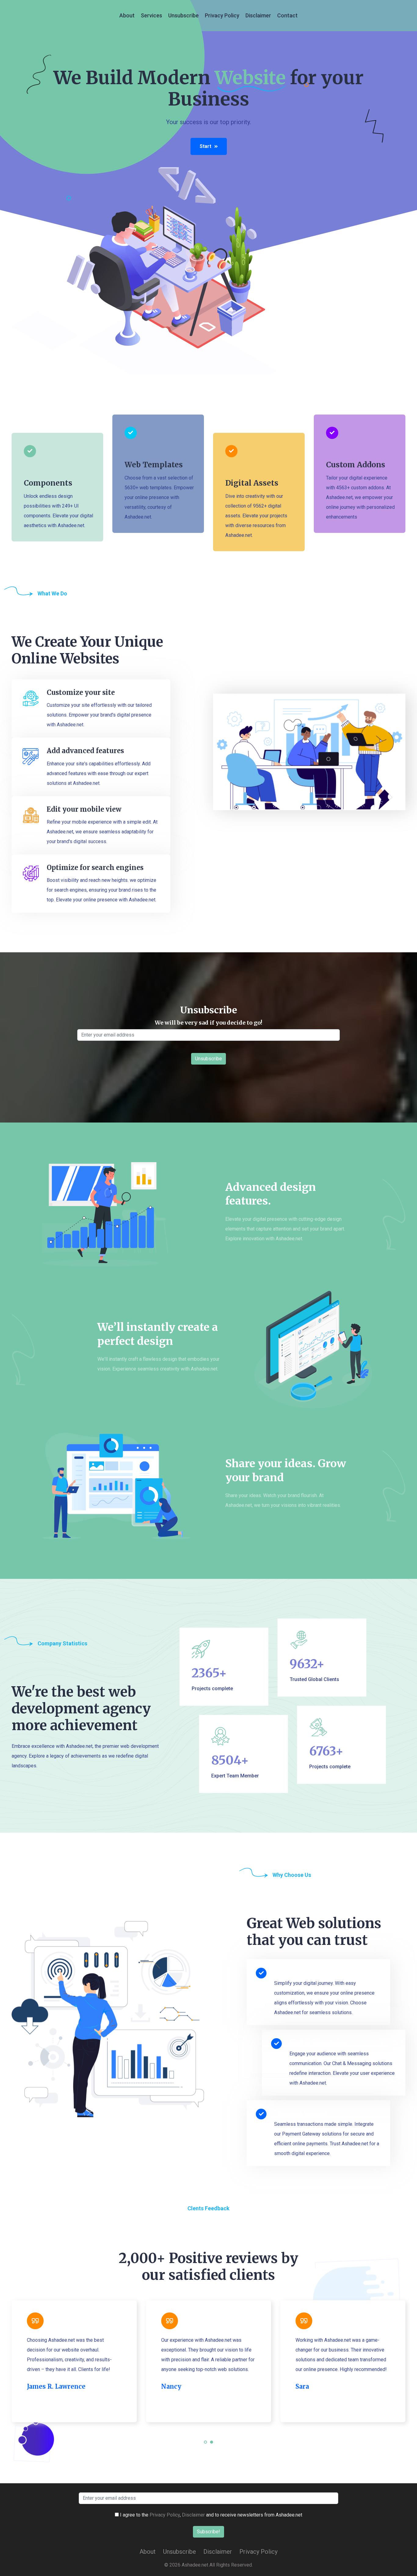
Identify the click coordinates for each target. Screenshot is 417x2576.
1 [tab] (206, 2446)
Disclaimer (258, 15)
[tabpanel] (74, 2361)
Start (205, 146)
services (151, 15)
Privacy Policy (222, 15)
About (127, 15)
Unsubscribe (183, 15)
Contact (287, 15)
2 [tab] (212, 2446)
